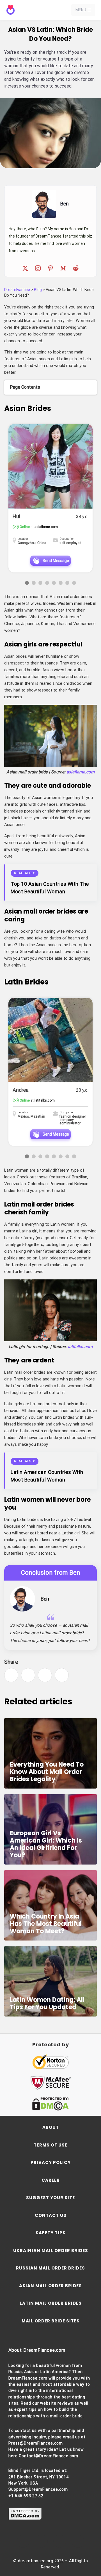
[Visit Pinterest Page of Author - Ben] (50, 268)
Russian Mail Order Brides (50, 2268)
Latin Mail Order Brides (51, 2303)
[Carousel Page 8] (74, 583)
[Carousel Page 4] (47, 583)
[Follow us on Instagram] (41, 2541)
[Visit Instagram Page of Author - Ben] (38, 268)
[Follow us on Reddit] (78, 2541)
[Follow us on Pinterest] (60, 2541)
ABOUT (51, 2127)
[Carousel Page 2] (34, 583)
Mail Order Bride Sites (51, 2321)
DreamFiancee (17, 290)
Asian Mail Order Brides (50, 2286)
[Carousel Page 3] (40, 583)
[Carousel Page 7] (67, 583)
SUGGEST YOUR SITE (50, 2198)
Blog (38, 290)
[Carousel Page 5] (54, 583)
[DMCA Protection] (25, 2519)
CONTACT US (51, 2215)
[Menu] (89, 10)
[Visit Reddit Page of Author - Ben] (76, 268)
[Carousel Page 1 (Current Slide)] (27, 583)
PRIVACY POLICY (51, 2162)
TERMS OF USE (50, 2145)
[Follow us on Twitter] (23, 2541)
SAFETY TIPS (51, 2233)
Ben (45, 1599)
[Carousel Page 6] (61, 583)
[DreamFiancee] (29, 10)
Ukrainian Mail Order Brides (51, 2251)
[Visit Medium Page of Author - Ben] (63, 268)
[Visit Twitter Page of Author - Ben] (25, 268)
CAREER (51, 2180)
